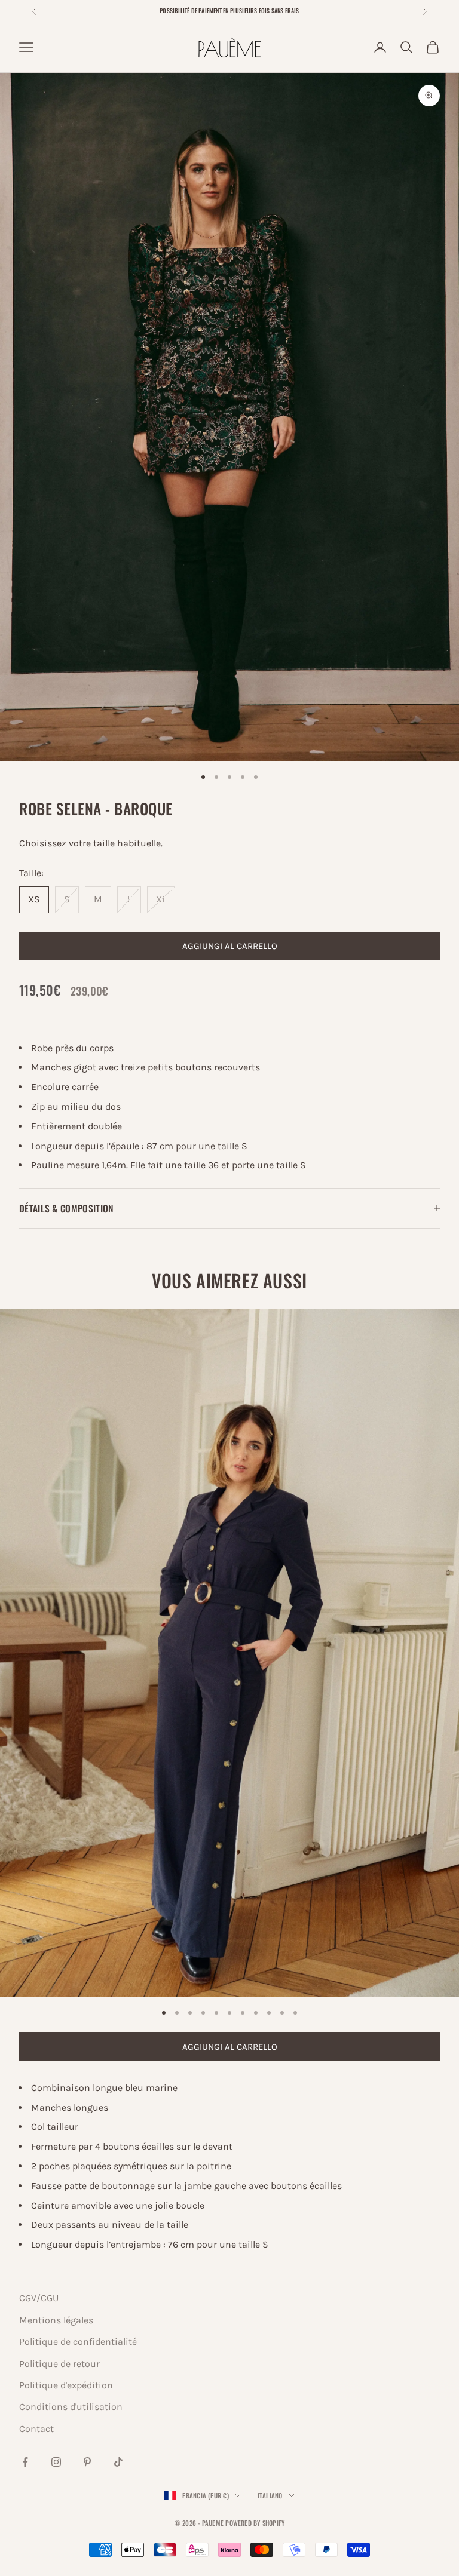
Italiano (270, 2495)
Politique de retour (59, 2364)
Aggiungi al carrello (230, 946)
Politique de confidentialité (78, 2342)
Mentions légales (56, 2320)
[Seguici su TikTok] (118, 2462)
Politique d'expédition (66, 2385)
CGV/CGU (39, 2298)
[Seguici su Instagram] (56, 2462)
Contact (36, 2429)
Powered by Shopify (255, 2523)
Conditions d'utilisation (71, 2407)
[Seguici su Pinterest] (87, 2462)
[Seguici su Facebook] (25, 2462)
